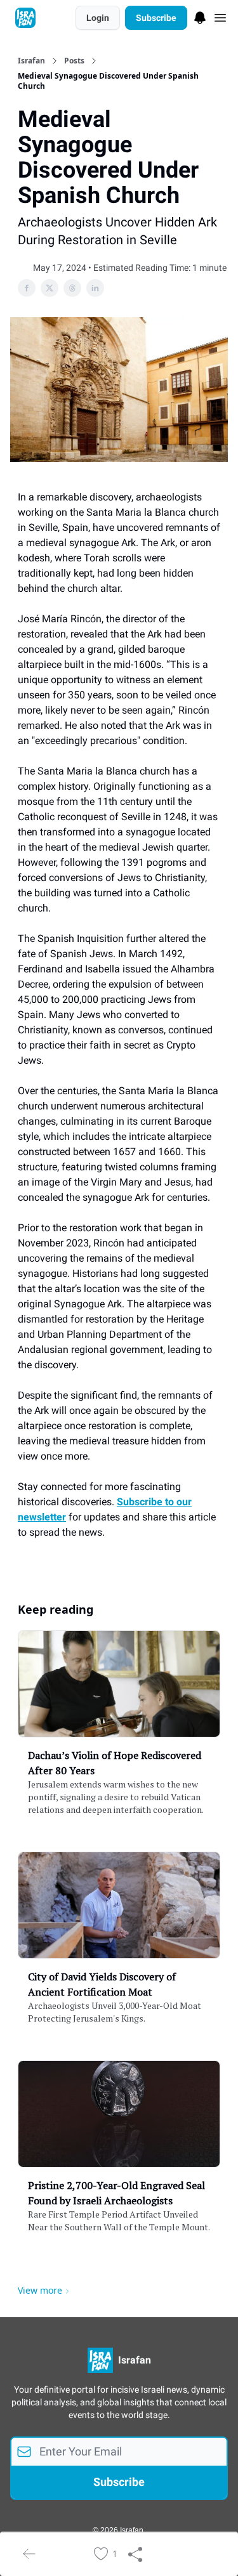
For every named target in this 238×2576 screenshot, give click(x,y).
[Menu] (200, 16)
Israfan (31, 61)
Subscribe (156, 18)
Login (98, 18)
